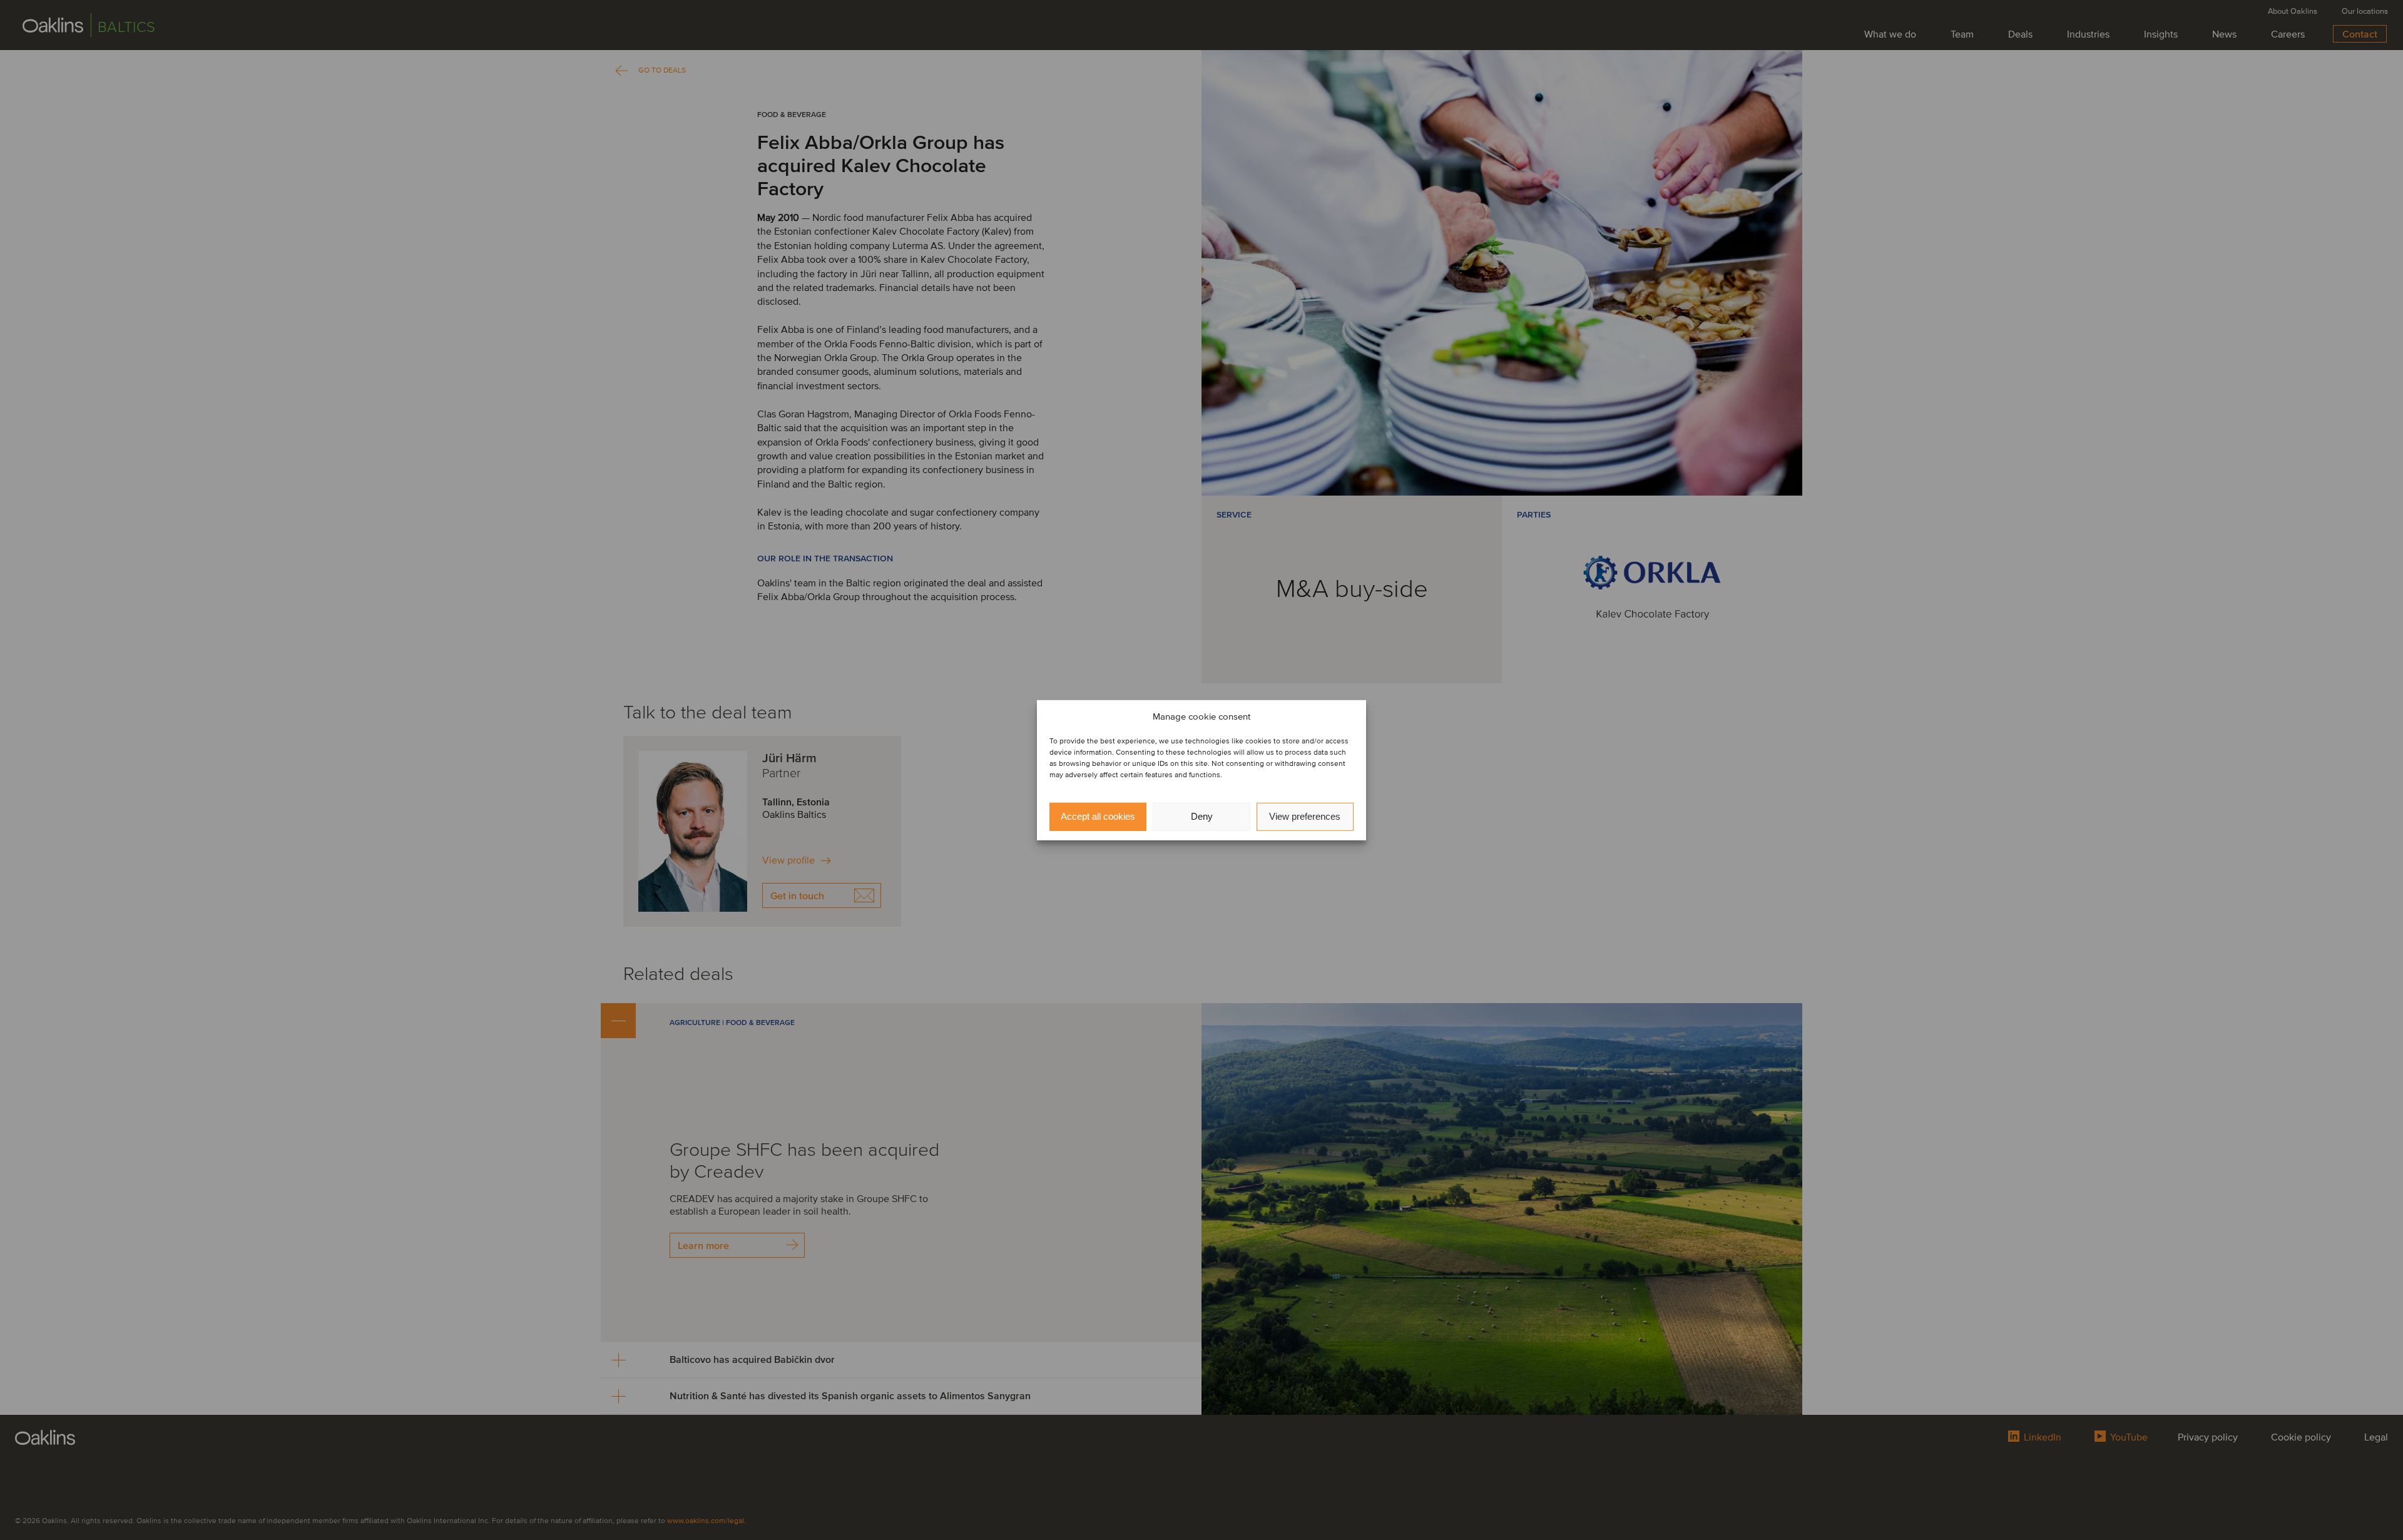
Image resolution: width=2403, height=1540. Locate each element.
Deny (1202, 816)
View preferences (1305, 816)
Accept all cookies (1098, 816)
